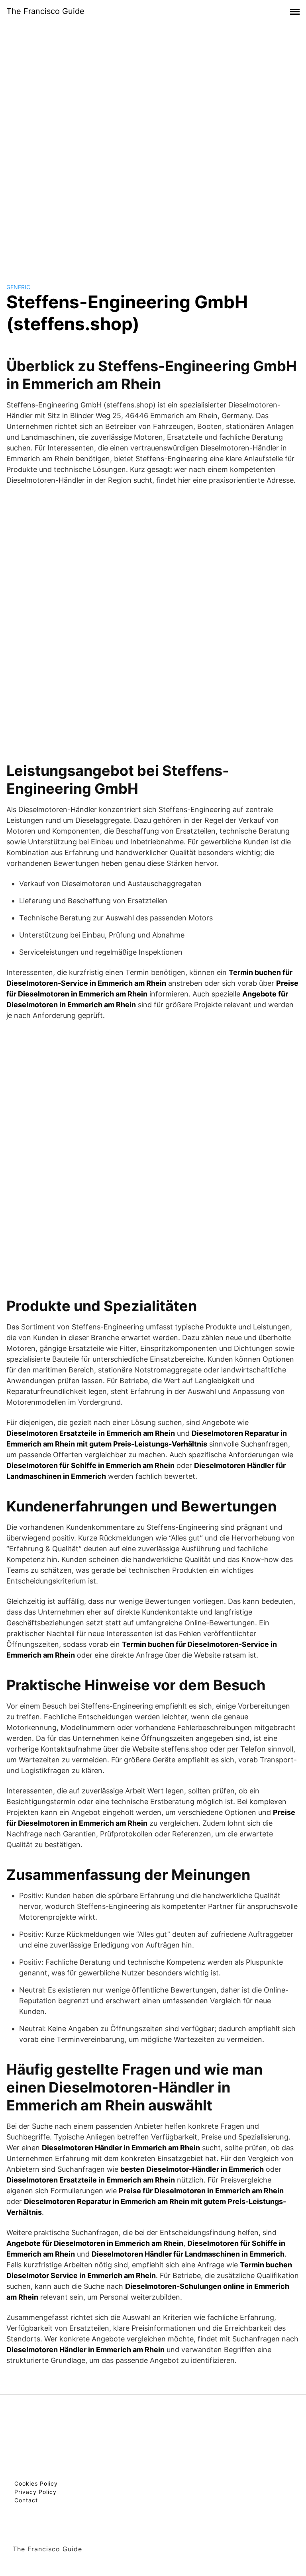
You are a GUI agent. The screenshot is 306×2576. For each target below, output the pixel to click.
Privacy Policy (35, 2492)
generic (18, 287)
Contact (26, 2500)
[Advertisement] (153, 145)
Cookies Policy (36, 2483)
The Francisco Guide (45, 11)
